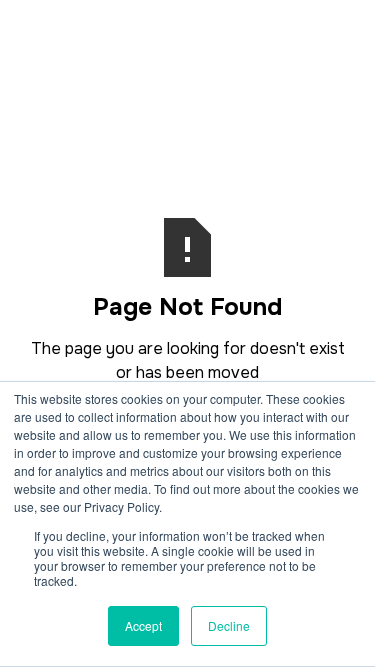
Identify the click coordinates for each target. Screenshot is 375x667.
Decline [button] (229, 625)
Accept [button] (143, 625)
